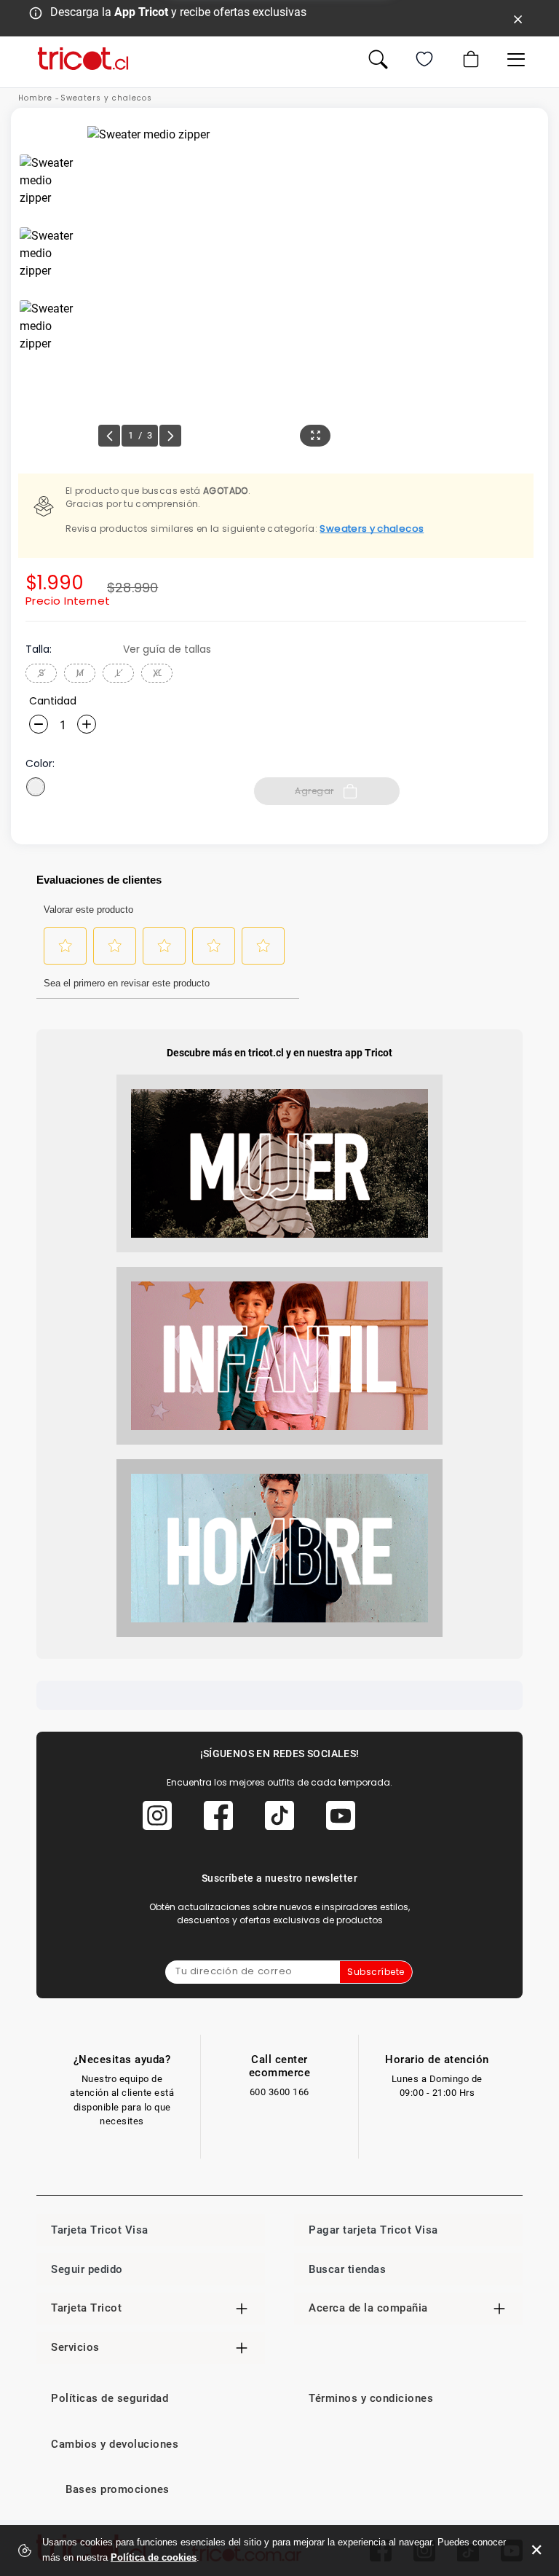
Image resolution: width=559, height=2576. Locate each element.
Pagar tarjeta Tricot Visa (373, 2230)
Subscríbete (376, 1972)
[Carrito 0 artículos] (469, 59)
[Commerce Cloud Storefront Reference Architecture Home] (83, 59)
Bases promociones (118, 2489)
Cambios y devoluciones (115, 2444)
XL (157, 673)
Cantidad (53, 701)
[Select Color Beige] (36, 787)
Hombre (35, 98)
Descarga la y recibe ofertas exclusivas (178, 12)
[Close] (518, 18)
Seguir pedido (87, 2269)
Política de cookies (154, 2557)
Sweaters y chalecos (106, 98)
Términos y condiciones (371, 2398)
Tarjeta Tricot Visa (100, 2230)
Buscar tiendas (347, 2269)
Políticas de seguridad (110, 2398)
